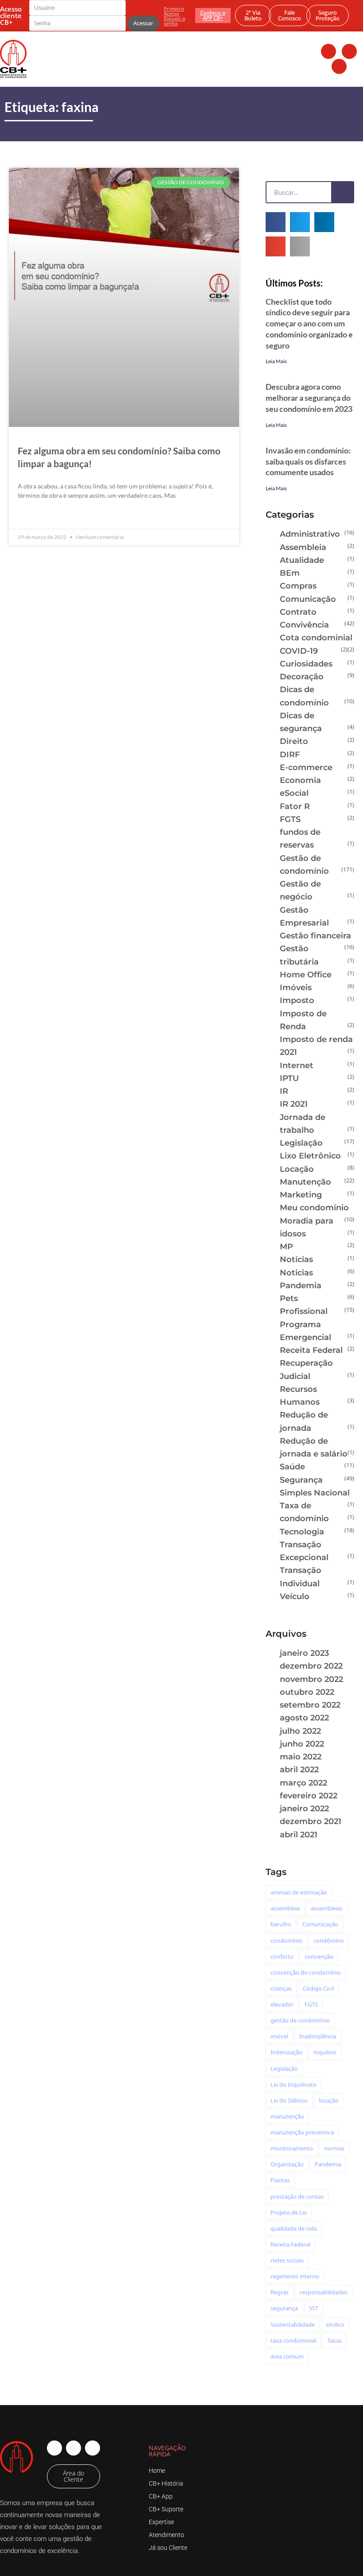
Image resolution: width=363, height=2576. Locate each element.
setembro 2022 (310, 1705)
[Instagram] (349, 51)
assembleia (285, 1908)
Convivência (304, 625)
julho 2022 (300, 1731)
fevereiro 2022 (309, 1796)
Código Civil (318, 1988)
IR (284, 1091)
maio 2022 (301, 1757)
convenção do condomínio (306, 1972)
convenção (319, 1956)
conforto (282, 1956)
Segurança (301, 1480)
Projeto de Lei (289, 2212)
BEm (290, 573)
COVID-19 (299, 651)
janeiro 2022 (304, 1809)
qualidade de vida (294, 2228)
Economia (300, 780)
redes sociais (287, 2260)
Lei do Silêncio (289, 2100)
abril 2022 (299, 1770)
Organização (287, 2164)
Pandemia (301, 1286)
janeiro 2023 (304, 1653)
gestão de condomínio (300, 2020)
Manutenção (305, 1182)
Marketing (301, 1195)
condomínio (286, 1941)
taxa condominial (293, 2340)
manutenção (287, 2116)
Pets (289, 1298)
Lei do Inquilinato (293, 2084)
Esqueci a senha (174, 21)
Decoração (302, 677)
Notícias (296, 1259)
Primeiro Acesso (174, 11)
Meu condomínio (314, 1208)
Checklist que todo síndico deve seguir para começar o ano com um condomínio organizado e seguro (309, 323)
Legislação (301, 1143)
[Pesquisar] (342, 192)
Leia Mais (276, 361)
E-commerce (306, 767)
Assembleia (303, 547)
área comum (287, 2356)
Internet (297, 1065)
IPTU (289, 1078)
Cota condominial (316, 638)
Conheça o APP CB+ (213, 15)
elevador (282, 2004)
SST (314, 2308)
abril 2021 (299, 1835)
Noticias (296, 1273)
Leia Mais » (33, 516)
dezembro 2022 (311, 1666)
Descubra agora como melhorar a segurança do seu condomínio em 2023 (309, 398)
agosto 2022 (304, 1718)
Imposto (297, 1000)
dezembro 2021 (311, 1821)
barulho (281, 1924)
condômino (329, 1941)
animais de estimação (299, 1892)
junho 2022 (302, 1744)
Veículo (295, 1596)
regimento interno (295, 2276)
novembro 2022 (311, 1679)
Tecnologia (302, 1532)
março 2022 (303, 1783)
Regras (280, 2292)
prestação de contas (297, 2196)
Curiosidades (306, 664)
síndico (335, 2324)
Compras (298, 586)
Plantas (280, 2180)
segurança (284, 2308)
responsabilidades (324, 2292)
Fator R (295, 806)
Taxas (334, 2340)
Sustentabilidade (293, 2324)
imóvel (279, 2036)
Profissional (304, 1311)
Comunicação (308, 599)
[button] (276, 222)
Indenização (286, 2052)
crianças (281, 1988)
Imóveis (296, 988)
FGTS (290, 819)
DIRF (290, 755)
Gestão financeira (315, 936)
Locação (297, 1169)
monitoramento (292, 2148)
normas (334, 2148)
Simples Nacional (315, 1493)
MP (286, 1247)
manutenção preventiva (302, 2132)
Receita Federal (311, 1350)
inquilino (325, 2052)
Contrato (298, 612)
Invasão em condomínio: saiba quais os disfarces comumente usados (308, 461)
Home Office (306, 975)
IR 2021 (294, 1104)
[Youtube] (339, 66)
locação (329, 2100)
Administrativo (310, 534)
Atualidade (302, 560)
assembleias (327, 1908)
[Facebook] (328, 51)
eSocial (294, 793)
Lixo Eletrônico (310, 1156)
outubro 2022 (307, 1692)
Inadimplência (318, 2036)
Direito (294, 741)
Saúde (292, 1467)
